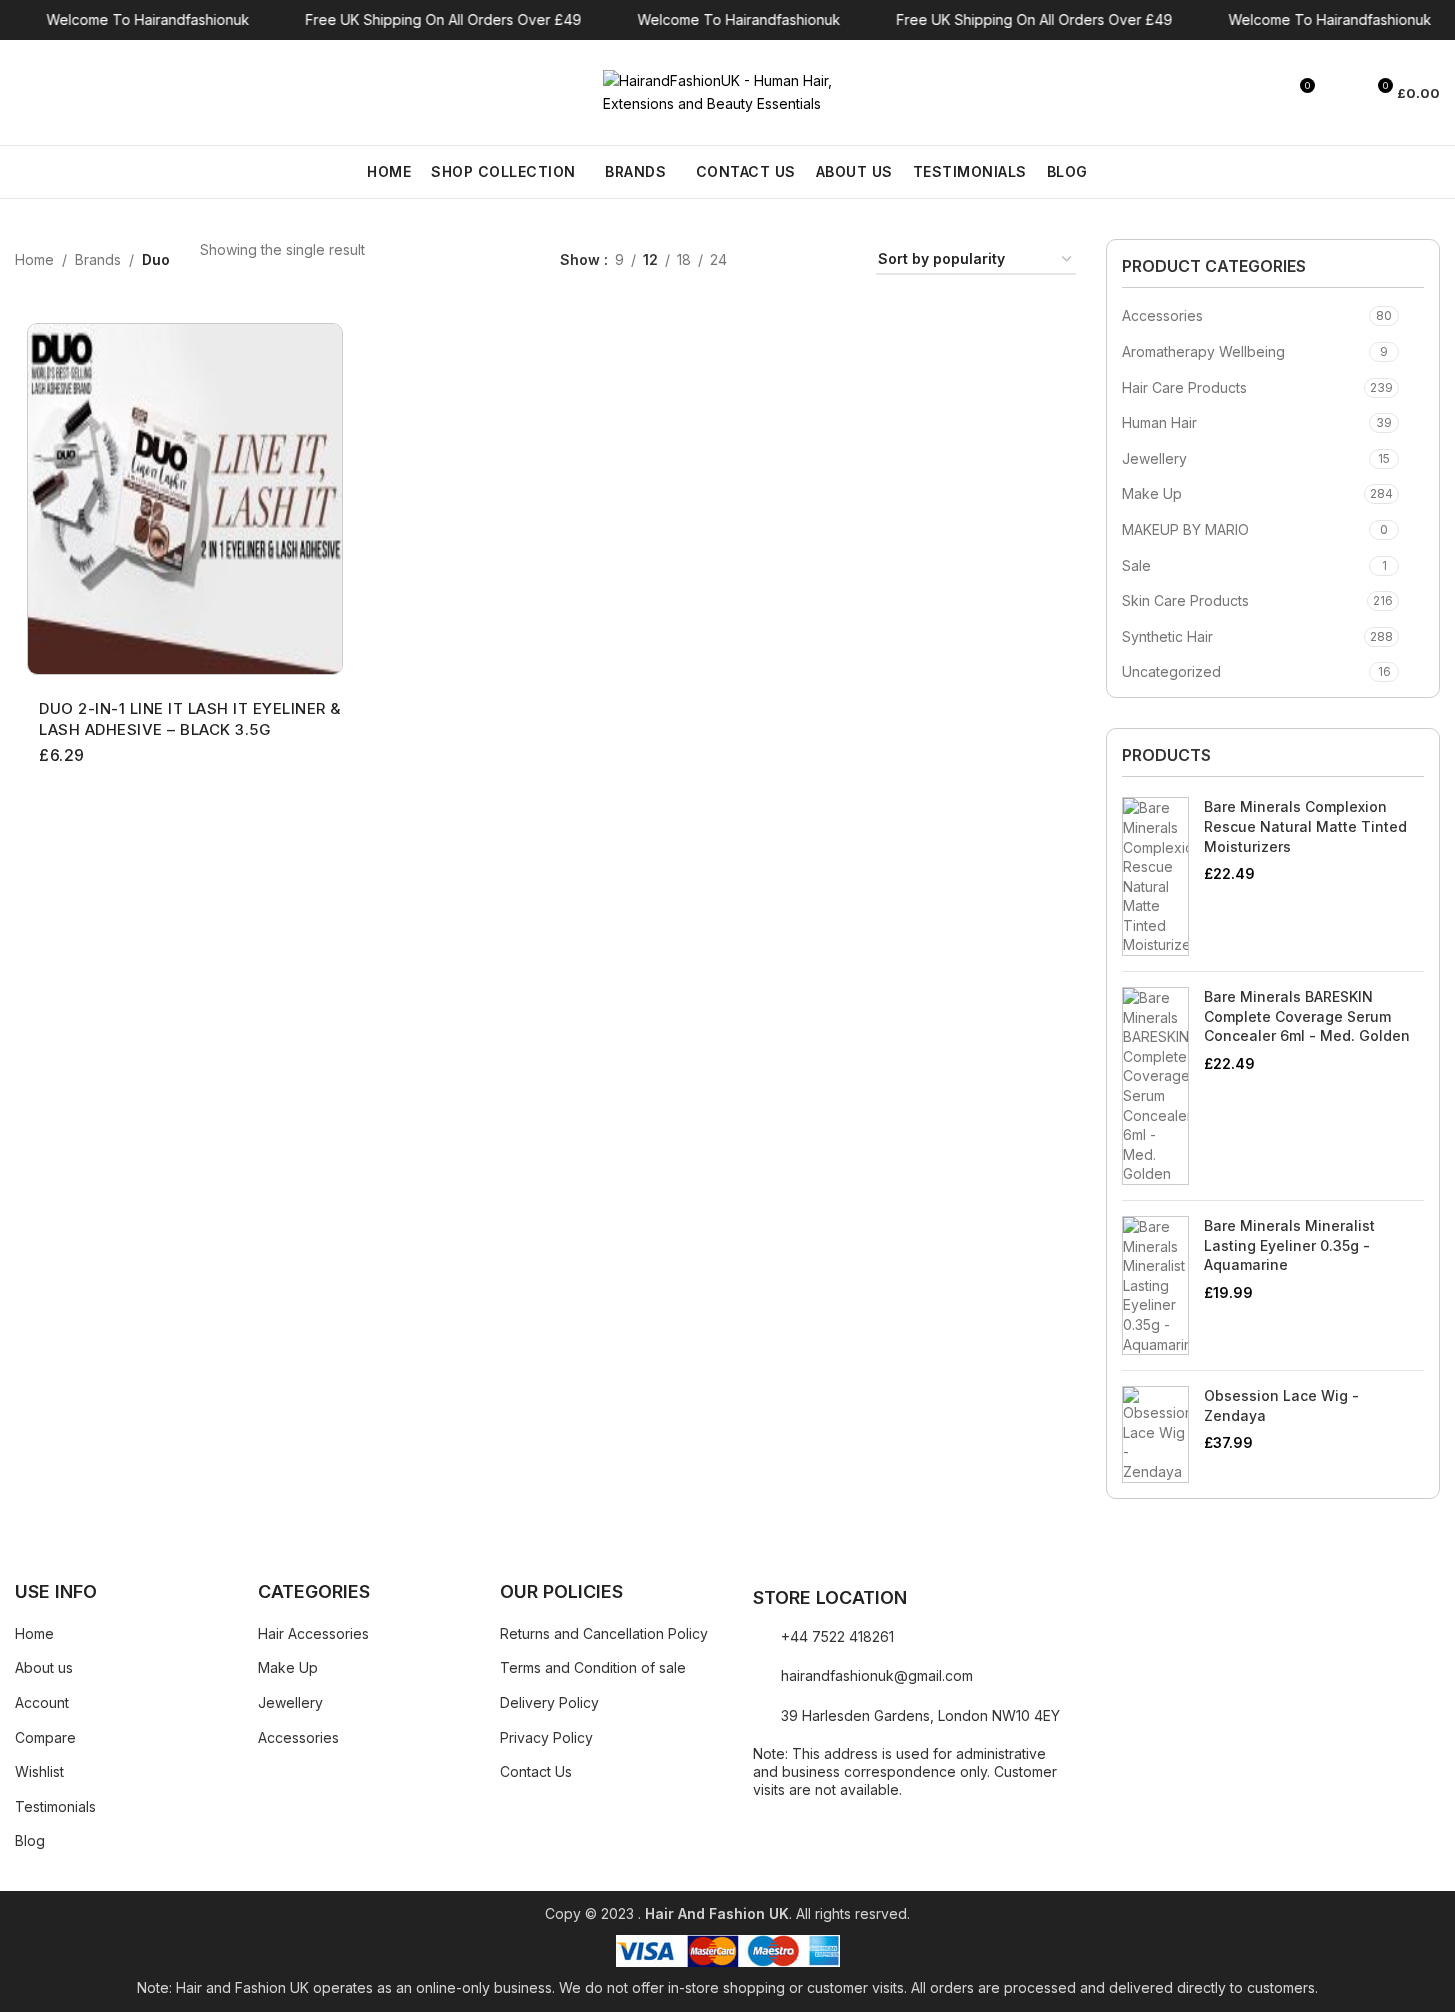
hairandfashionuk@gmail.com (877, 1675)
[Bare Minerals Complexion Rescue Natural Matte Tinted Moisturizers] (1155, 876)
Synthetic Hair (1167, 636)
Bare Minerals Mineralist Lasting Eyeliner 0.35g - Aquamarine (1289, 1245)
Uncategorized (1171, 671)
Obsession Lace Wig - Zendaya (1281, 1405)
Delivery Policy (549, 1702)
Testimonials (55, 1806)
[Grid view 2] (773, 260)
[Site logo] (728, 90)
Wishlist (39, 1771)
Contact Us (536, 1771)
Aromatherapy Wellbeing (1203, 351)
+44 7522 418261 (837, 1636)
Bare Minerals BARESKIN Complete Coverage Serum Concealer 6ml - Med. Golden (1307, 1016)
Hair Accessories (313, 1633)
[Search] (23, 93)
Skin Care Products (1185, 600)
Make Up (1152, 493)
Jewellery (1154, 458)
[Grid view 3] (805, 260)
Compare (45, 1737)
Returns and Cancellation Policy (604, 1633)
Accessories (1162, 315)
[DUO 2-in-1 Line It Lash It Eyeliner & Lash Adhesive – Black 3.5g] (185, 499)
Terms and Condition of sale (593, 1667)
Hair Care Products (1184, 387)
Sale (1136, 565)
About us (44, 1667)
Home (34, 259)
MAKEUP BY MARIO (1185, 529)
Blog (30, 1840)
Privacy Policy (546, 1737)
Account (42, 1702)
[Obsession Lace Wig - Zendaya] (1155, 1434)
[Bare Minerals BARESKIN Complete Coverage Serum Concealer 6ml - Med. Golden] (1155, 1086)
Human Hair (1159, 422)
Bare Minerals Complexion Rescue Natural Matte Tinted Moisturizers (1305, 826)
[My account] (1340, 93)
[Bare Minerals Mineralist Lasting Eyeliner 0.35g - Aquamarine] (1155, 1285)
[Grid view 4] (836, 260)
